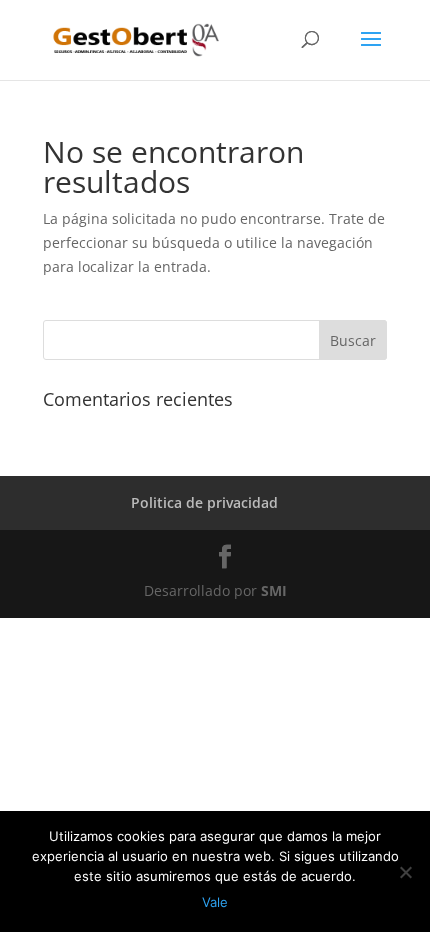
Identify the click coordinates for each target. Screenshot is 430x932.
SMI (274, 590)
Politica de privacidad (204, 502)
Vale (215, 902)
